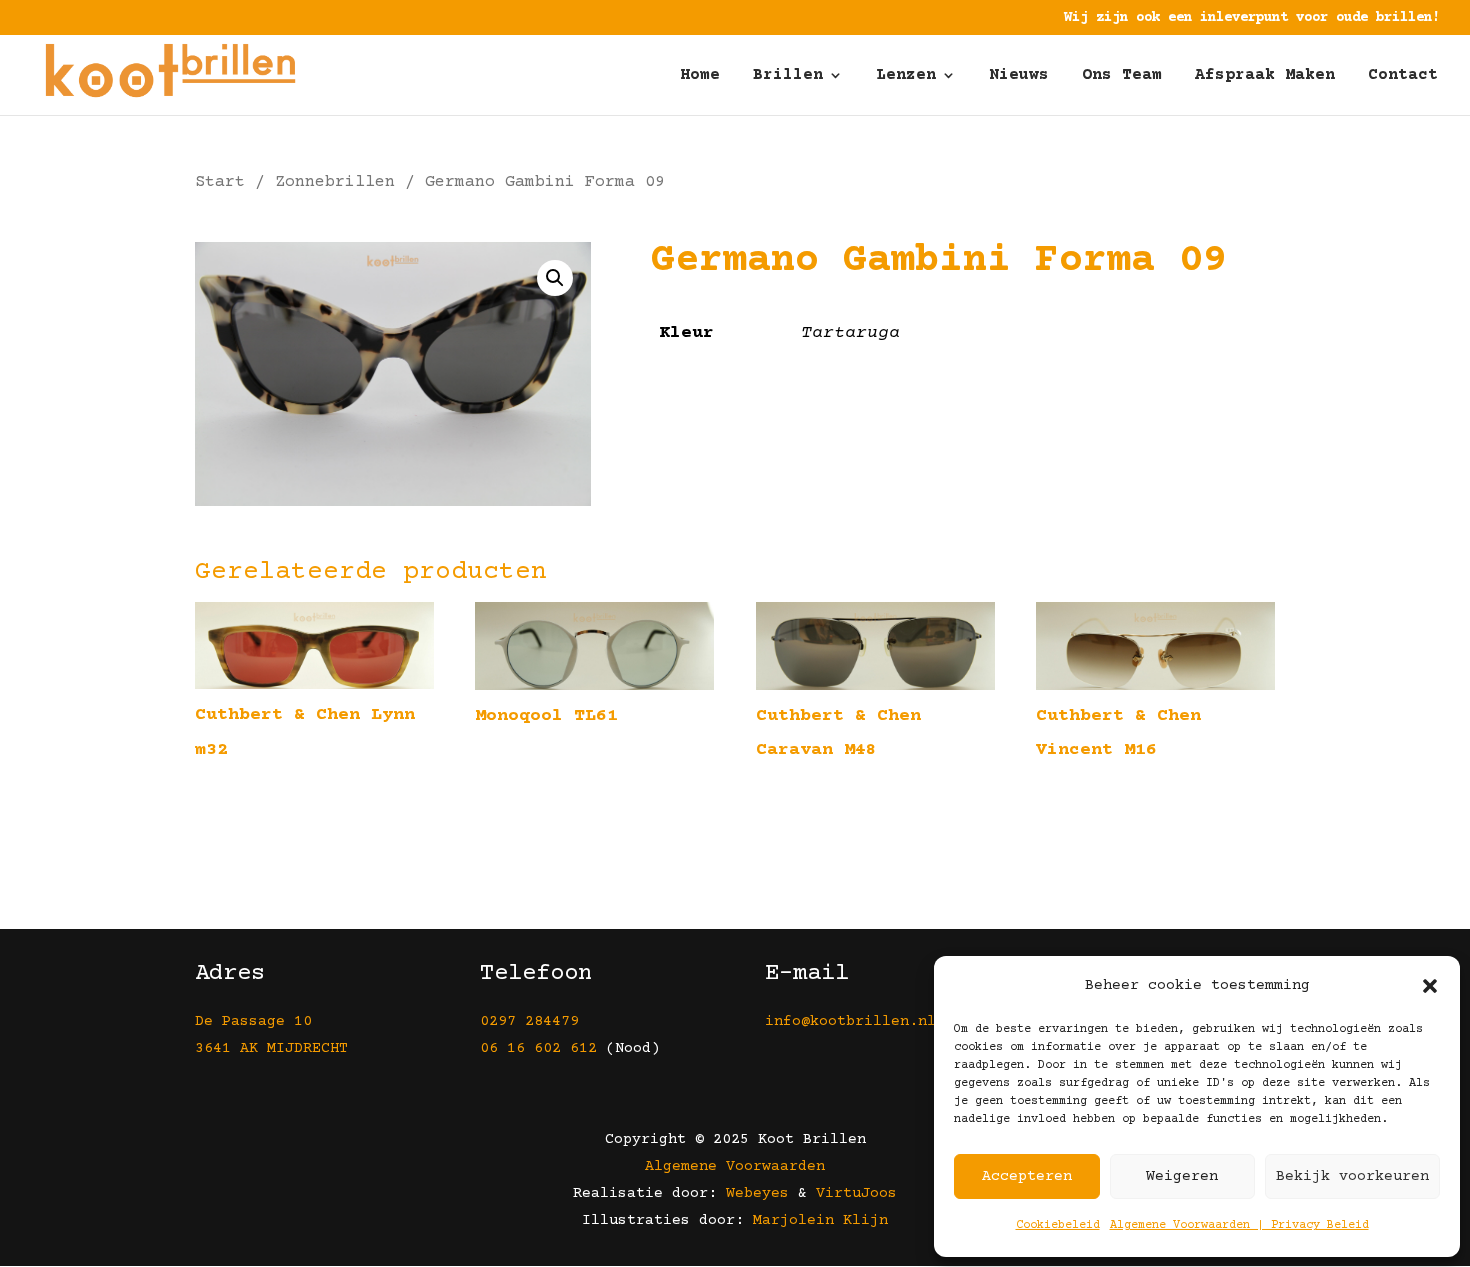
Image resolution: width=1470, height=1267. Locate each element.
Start (220, 182)
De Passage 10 (253, 1021)
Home (700, 76)
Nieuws (1019, 76)
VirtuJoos (856, 1193)
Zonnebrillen (335, 182)
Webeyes (757, 1193)
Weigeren (1182, 1176)
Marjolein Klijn (820, 1220)
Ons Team (1122, 76)
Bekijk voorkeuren (1352, 1176)
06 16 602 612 (538, 1048)
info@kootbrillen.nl (855, 1021)
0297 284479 (529, 1021)
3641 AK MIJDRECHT (271, 1048)
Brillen (788, 76)
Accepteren (1027, 1176)
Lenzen (906, 76)
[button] (1430, 986)
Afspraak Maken (1265, 76)
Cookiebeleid (1058, 1225)
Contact (1403, 76)
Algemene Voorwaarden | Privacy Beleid (1239, 1225)
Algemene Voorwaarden (735, 1166)
